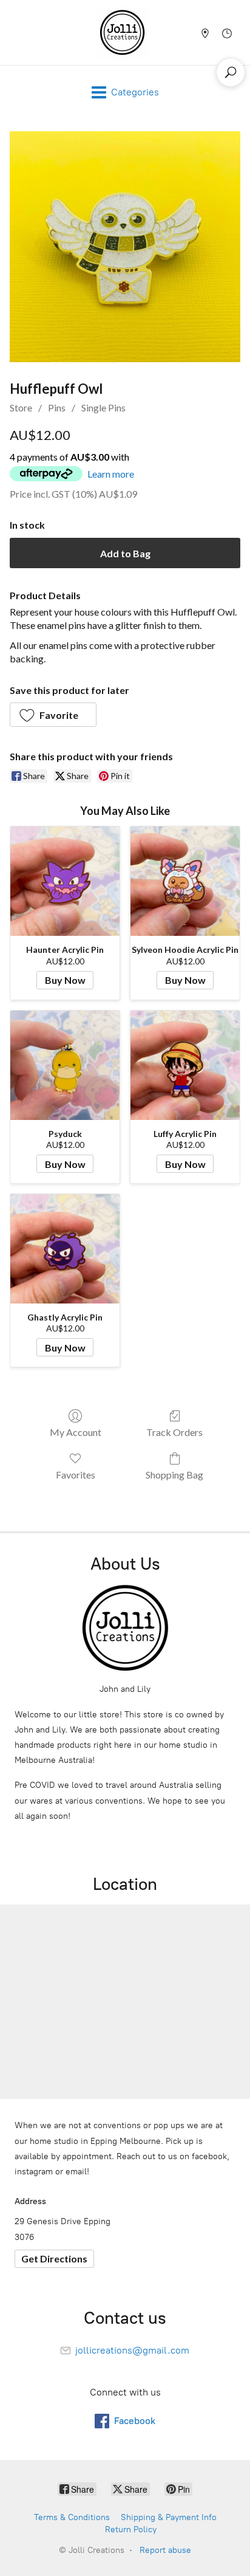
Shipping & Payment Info (169, 2517)
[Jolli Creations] (122, 33)
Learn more (111, 474)
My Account (76, 1432)
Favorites (76, 1475)
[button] (53, 715)
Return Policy (131, 2530)
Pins (57, 407)
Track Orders (174, 1432)
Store (21, 407)
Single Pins (103, 407)
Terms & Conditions (72, 2517)
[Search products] (231, 72)
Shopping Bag (174, 1475)
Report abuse (165, 2550)
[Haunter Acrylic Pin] (65, 881)
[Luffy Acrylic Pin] (185, 1065)
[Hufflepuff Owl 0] (125, 247)
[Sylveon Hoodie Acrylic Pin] (185, 881)
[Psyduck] (65, 1065)
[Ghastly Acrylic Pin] (65, 1249)
